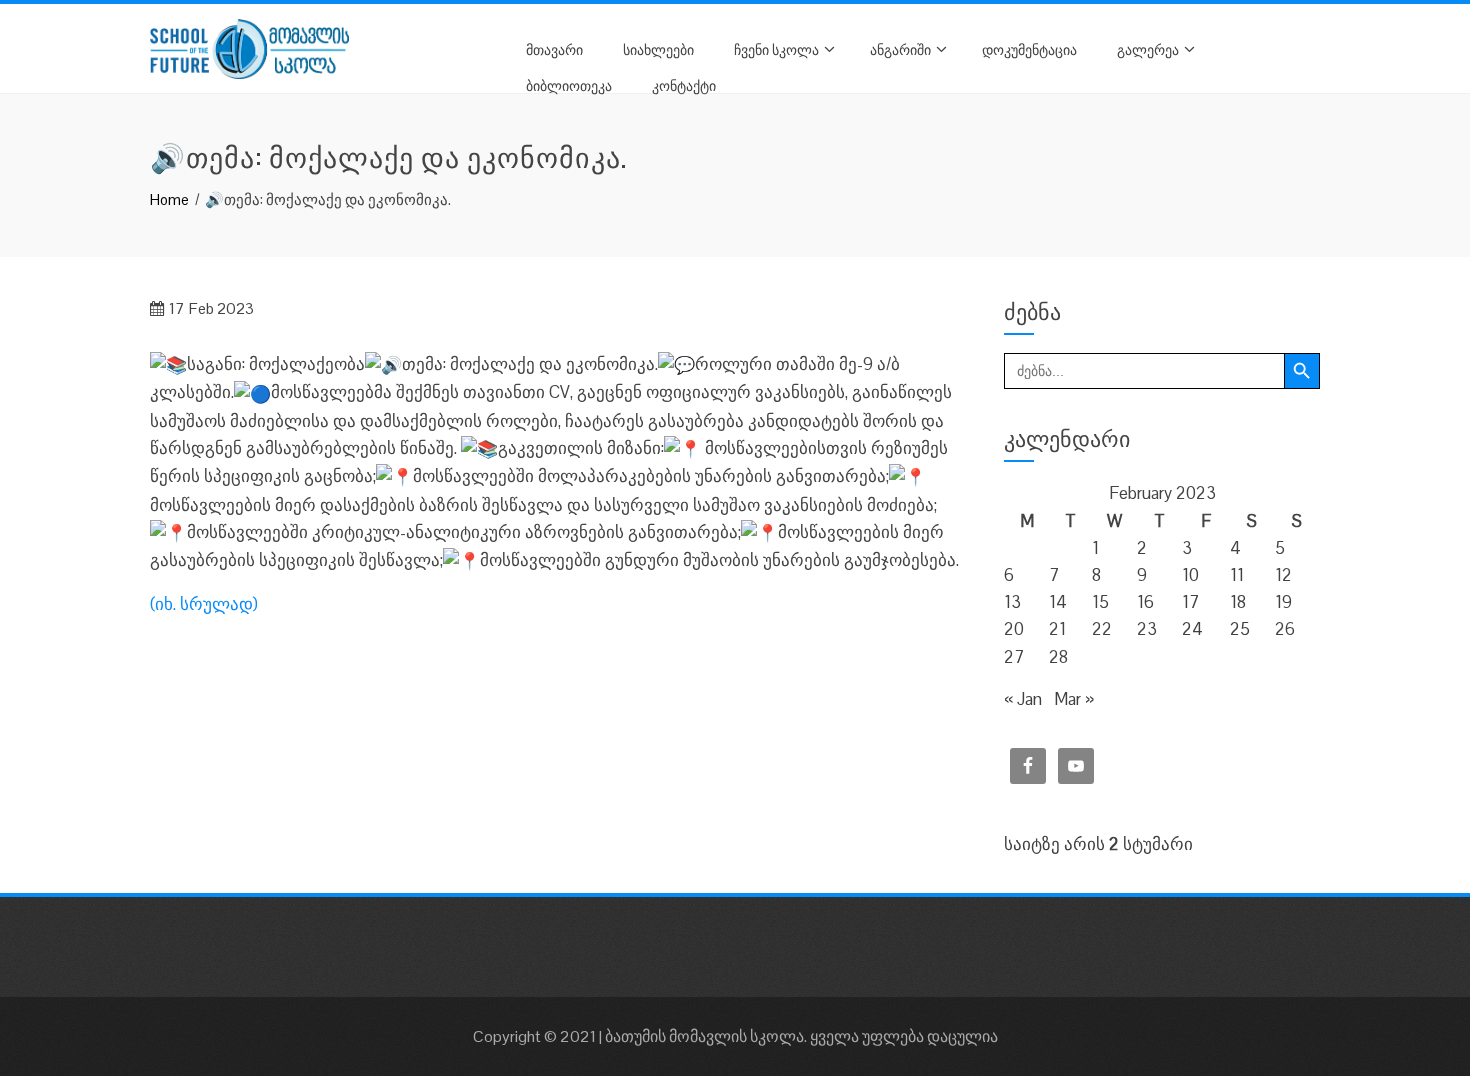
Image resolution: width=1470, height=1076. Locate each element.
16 (1145, 602)
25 (1240, 629)
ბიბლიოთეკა (569, 84)
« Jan (1023, 699)
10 (1190, 575)
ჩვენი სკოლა (776, 48)
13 (1012, 602)
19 (1283, 602)
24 (1192, 629)
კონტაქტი (684, 84)
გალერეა (1148, 48)
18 (1238, 602)
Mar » (1074, 699)
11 (1237, 575)
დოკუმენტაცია (1029, 48)
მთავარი (554, 48)
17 (1190, 602)
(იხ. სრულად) (204, 604)
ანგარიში (900, 48)
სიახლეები (658, 48)
